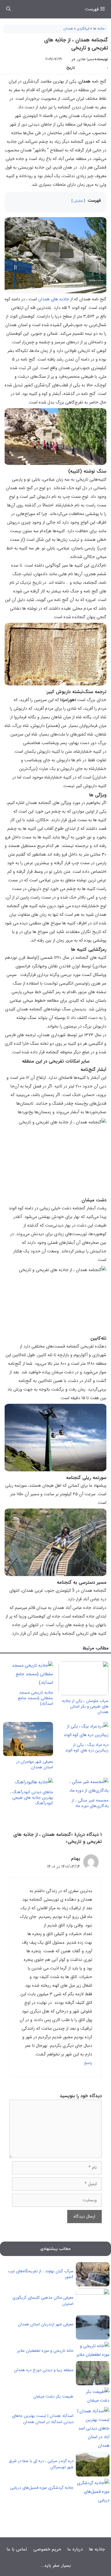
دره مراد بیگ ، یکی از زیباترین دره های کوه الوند (87, 1748)
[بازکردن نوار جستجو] (8, 9)
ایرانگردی (83, 29)
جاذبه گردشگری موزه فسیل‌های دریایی (42, 2488)
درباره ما (75, 2549)
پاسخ (88, 2063)
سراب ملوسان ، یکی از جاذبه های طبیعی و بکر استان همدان (85, 1706)
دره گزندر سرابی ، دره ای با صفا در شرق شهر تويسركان (41, 2464)
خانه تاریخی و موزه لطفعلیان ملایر (45, 2351)
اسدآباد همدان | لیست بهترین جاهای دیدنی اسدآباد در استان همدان (43, 2419)
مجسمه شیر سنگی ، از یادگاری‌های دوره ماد (90, 1803)
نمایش (78, 201)
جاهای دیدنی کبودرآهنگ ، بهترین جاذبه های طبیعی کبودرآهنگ (31, 1798)
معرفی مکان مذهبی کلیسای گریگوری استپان (43, 2301)
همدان (68, 29)
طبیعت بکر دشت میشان (53, 2396)
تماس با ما (17, 2549)
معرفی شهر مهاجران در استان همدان (35, 1764)
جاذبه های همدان (54, 299)
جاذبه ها (99, 29)
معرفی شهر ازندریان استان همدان (46, 2324)
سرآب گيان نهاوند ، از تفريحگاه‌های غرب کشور (41, 2274)
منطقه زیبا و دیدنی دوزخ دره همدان (44, 2370)
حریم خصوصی (47, 2549)
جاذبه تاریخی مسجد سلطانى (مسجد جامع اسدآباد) (35, 1698)
